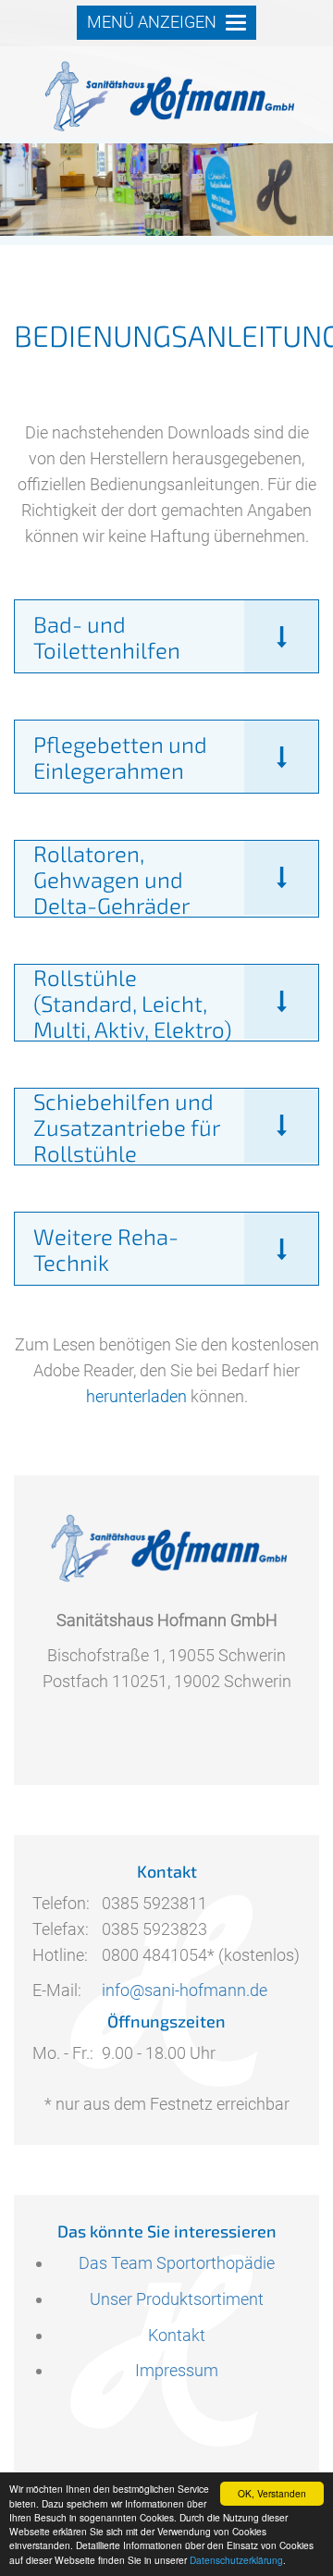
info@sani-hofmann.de (185, 1990)
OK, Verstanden (272, 2493)
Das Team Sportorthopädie (177, 2263)
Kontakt (177, 2335)
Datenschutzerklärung (236, 2560)
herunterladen (136, 1396)
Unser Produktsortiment (177, 2299)
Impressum (177, 2370)
